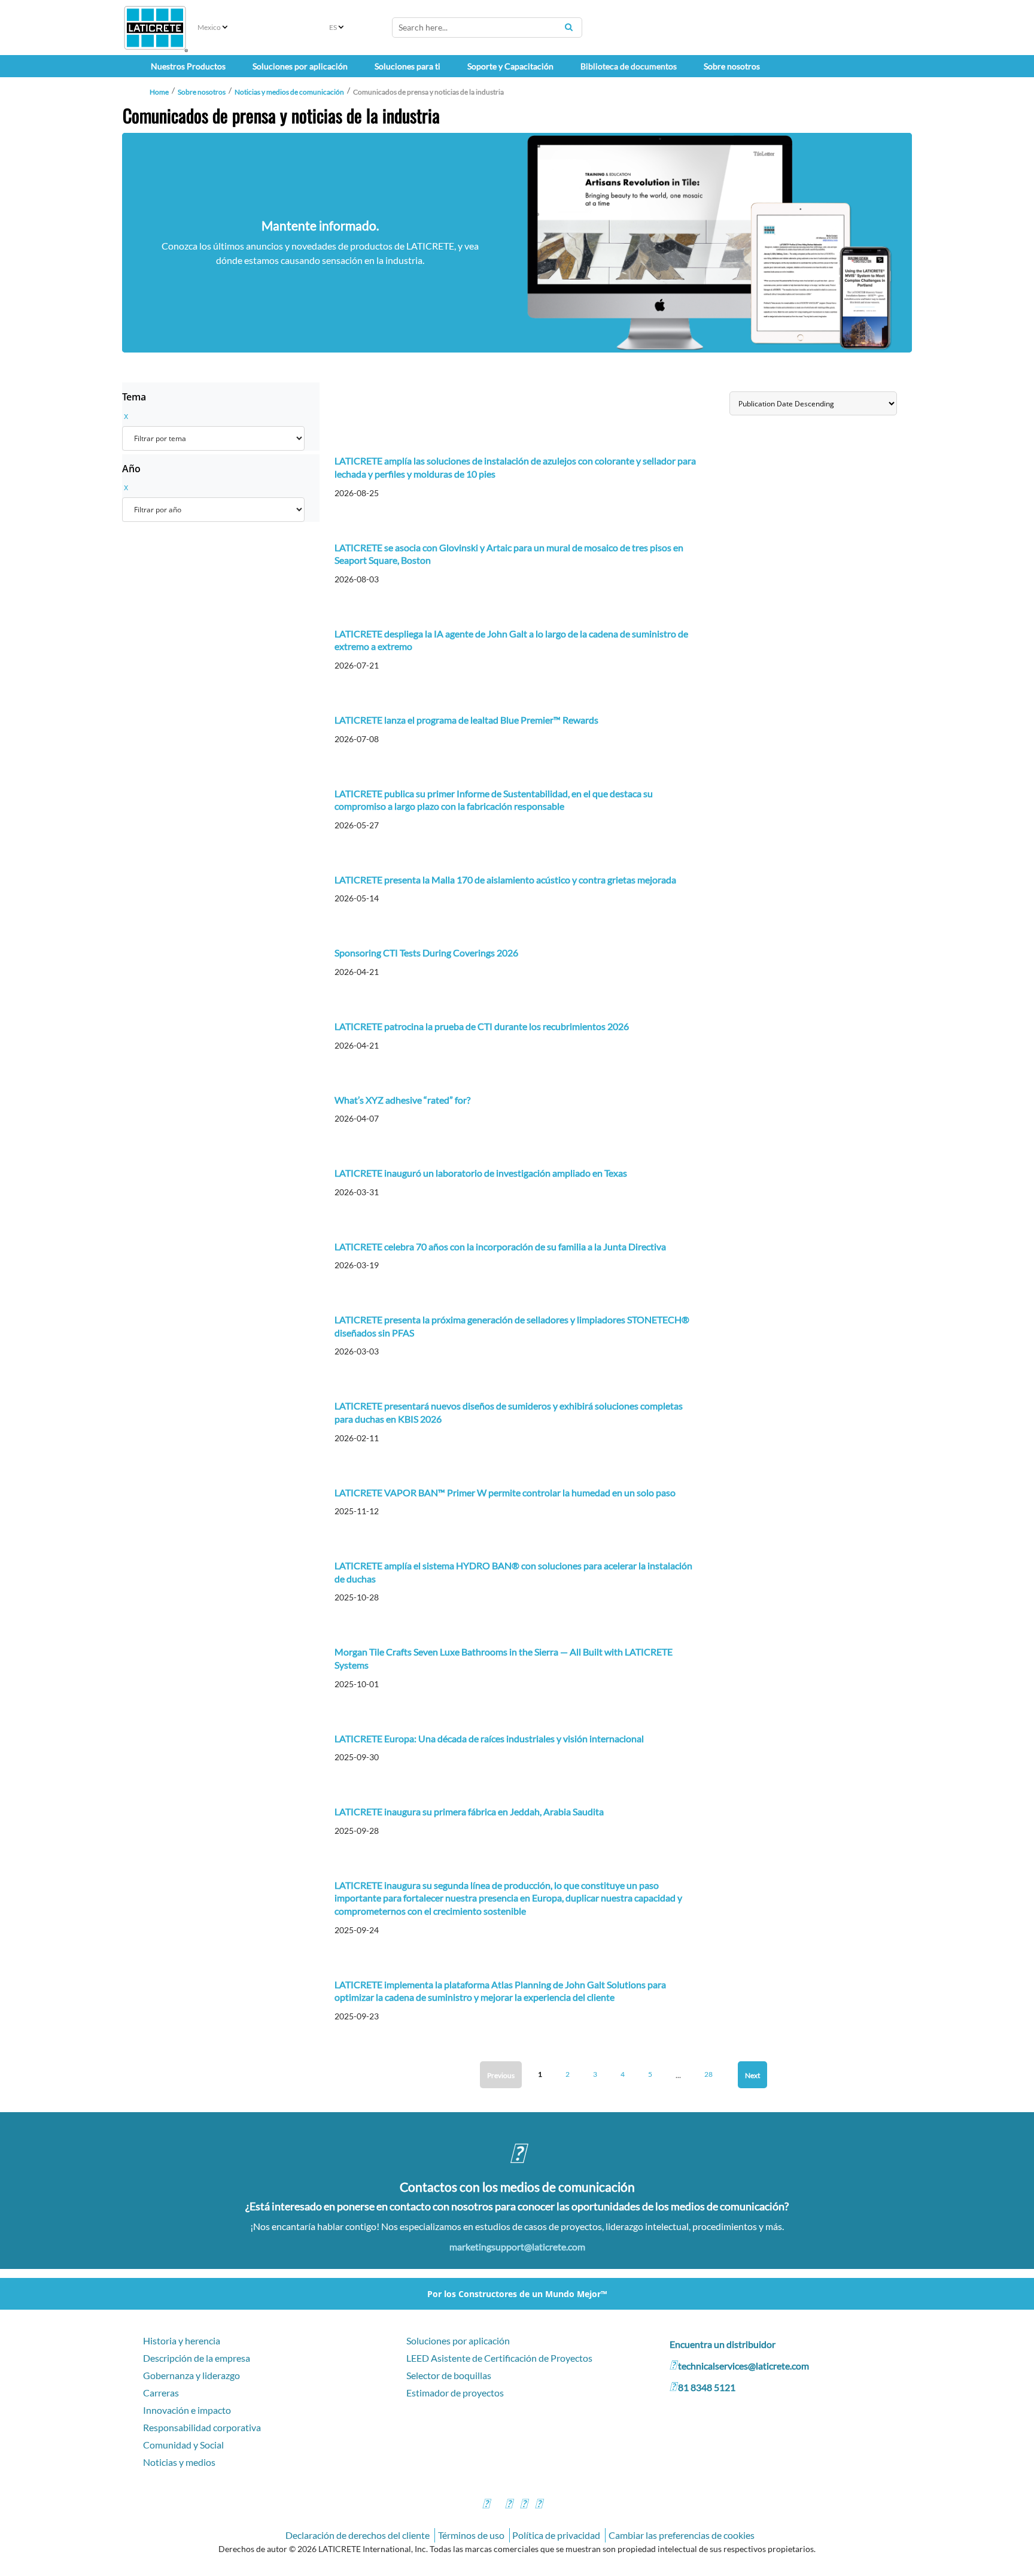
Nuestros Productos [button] (188, 66)
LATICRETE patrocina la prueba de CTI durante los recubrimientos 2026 (482, 1026)
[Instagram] (509, 2505)
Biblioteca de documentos (629, 66)
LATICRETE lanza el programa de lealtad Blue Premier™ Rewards (466, 720)
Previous (501, 2075)
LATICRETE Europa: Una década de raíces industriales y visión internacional (489, 1738)
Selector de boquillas (449, 2375)
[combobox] (487, 28)
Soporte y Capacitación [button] (510, 66)
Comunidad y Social (183, 2445)
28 (708, 2074)
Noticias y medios (179, 2462)
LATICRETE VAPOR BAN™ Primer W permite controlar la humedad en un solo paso (505, 1492)
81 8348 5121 (707, 2387)
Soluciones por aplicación (458, 2340)
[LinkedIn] (539, 2505)
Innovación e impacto (187, 2410)
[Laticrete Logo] (155, 28)
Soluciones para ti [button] (407, 66)
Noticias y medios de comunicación (289, 92)
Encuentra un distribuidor (723, 2344)
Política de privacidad (556, 2535)
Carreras (161, 2393)
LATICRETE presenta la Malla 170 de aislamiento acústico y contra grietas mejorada (505, 880)
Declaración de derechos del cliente (358, 2535)
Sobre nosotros (202, 92)
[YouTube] (524, 2505)
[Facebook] (486, 2505)
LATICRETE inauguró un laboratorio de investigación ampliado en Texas (481, 1173)
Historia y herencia (182, 2340)
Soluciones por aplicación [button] (300, 66)
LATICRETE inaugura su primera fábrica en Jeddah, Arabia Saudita (469, 1811)
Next (752, 2075)
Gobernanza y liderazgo (191, 2375)
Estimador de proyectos (455, 2393)
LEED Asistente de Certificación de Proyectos (499, 2358)
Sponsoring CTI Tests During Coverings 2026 (426, 953)
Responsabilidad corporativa (202, 2427)
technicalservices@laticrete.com (743, 2366)
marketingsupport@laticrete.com (517, 2247)
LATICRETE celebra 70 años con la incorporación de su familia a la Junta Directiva (500, 1246)
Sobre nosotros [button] (732, 66)
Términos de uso (471, 2535)
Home (159, 92)
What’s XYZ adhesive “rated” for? (402, 1100)
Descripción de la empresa (197, 2358)
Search (568, 27)
